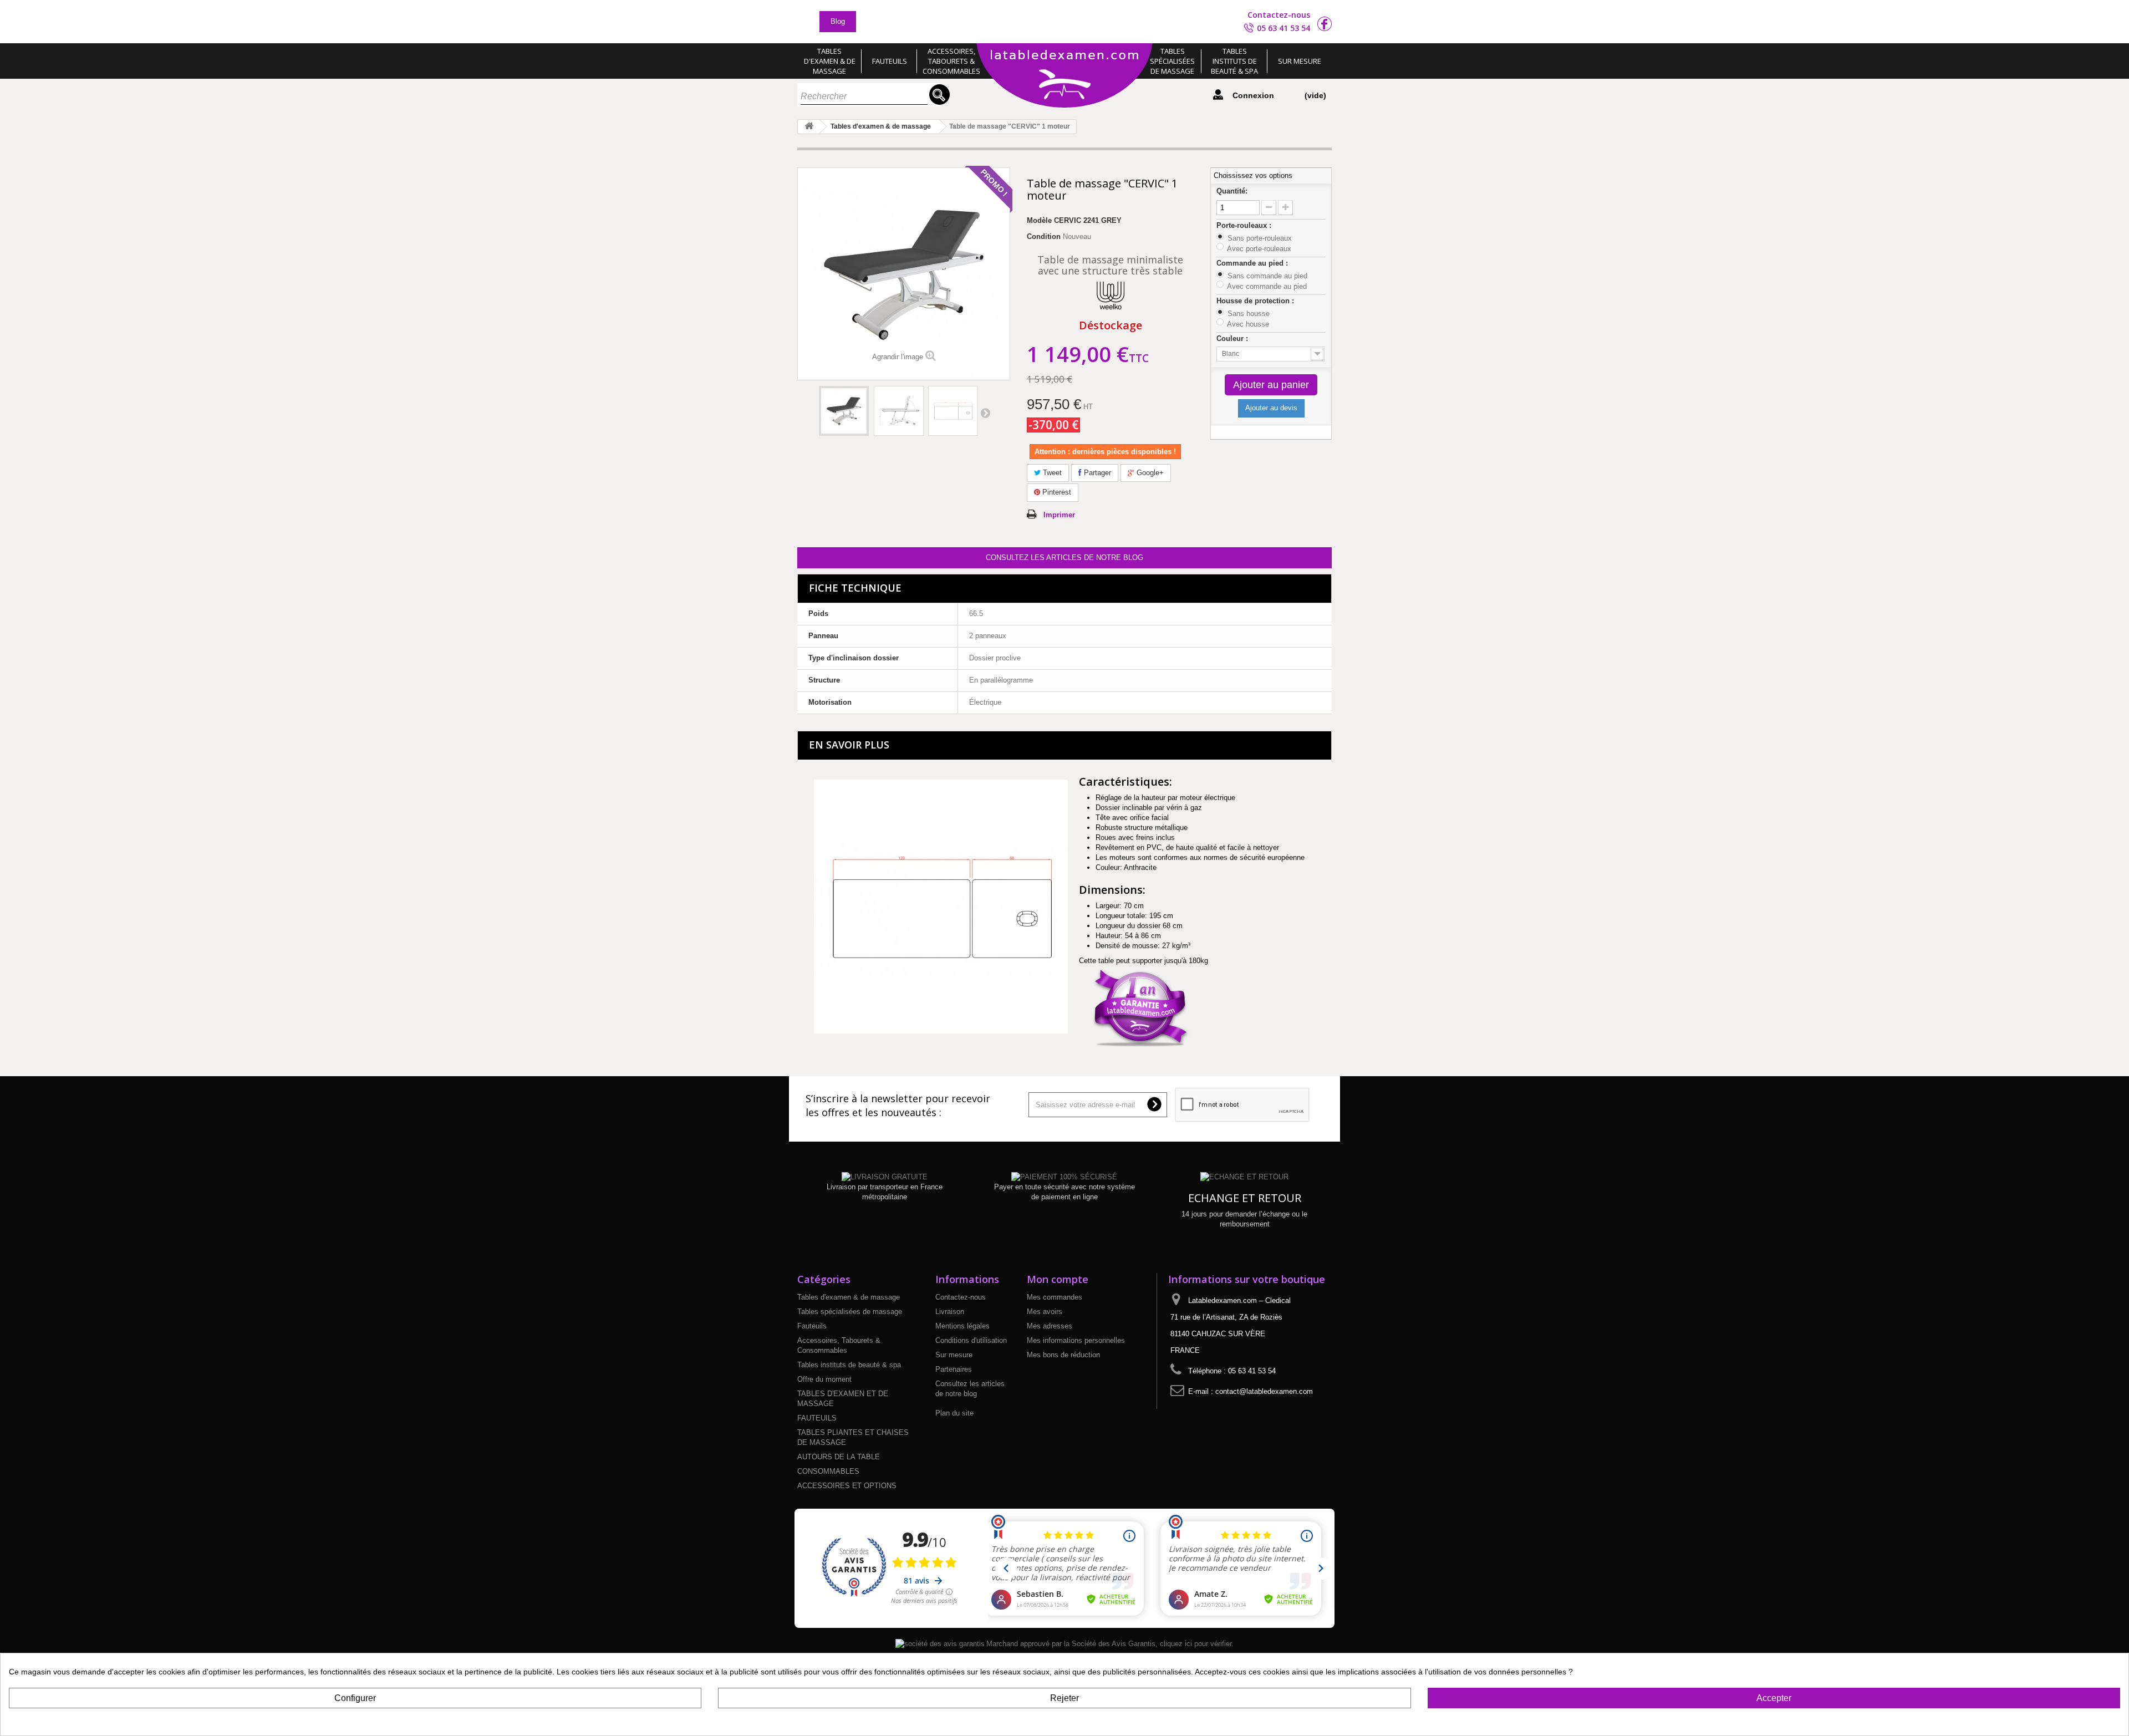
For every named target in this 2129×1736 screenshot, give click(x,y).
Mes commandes (1055, 1297)
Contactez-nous (1279, 15)
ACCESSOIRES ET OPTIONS (847, 1486)
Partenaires (954, 1369)
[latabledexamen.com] (1064, 77)
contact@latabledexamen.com (1264, 1391)
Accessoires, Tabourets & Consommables (951, 61)
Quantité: (1232, 191)
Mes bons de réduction (1063, 1355)
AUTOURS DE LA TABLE (839, 1457)
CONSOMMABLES (828, 1471)
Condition (1044, 236)
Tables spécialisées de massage (1172, 61)
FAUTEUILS (817, 1418)
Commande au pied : (1253, 263)
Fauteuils (890, 61)
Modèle (1039, 220)
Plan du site (954, 1413)
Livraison (950, 1312)
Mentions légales (962, 1326)
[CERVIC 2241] (844, 411)
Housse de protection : (1256, 301)
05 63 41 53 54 (1283, 28)
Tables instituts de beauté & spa (1234, 61)
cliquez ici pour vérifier (1196, 1644)
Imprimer (1059, 515)
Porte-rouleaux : (1245, 225)
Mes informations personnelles (1076, 1340)
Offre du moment (824, 1379)
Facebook (1325, 24)
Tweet (1051, 473)
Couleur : (1233, 338)
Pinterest (1056, 492)
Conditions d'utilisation (971, 1340)
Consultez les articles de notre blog (1064, 558)
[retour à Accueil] (809, 127)
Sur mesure (1300, 61)
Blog (838, 21)
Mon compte (1058, 1279)
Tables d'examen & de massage (830, 61)
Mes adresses (1050, 1326)
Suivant (985, 413)
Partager (1096, 473)
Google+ (1149, 473)
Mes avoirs (1045, 1312)
